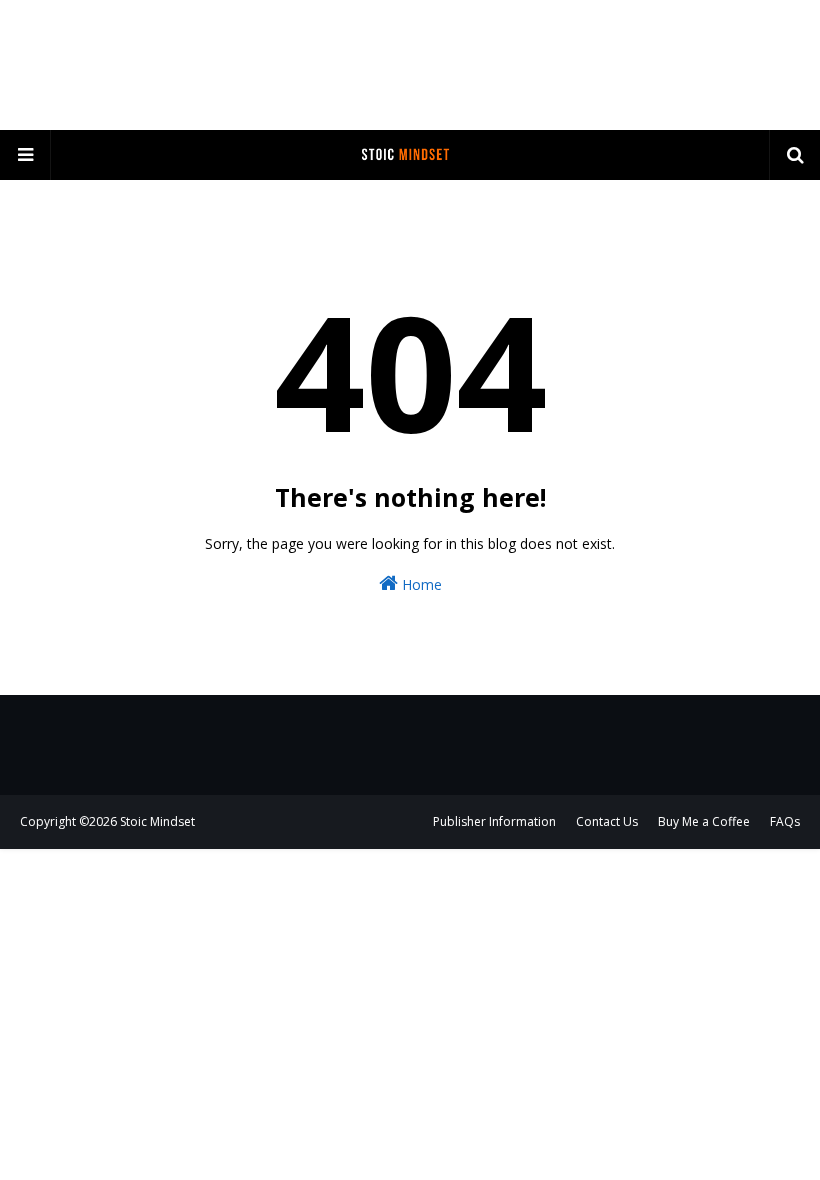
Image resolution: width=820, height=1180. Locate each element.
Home (420, 584)
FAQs (785, 821)
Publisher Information (494, 821)
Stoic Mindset (157, 821)
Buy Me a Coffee (704, 821)
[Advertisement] (410, 65)
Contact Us (607, 821)
